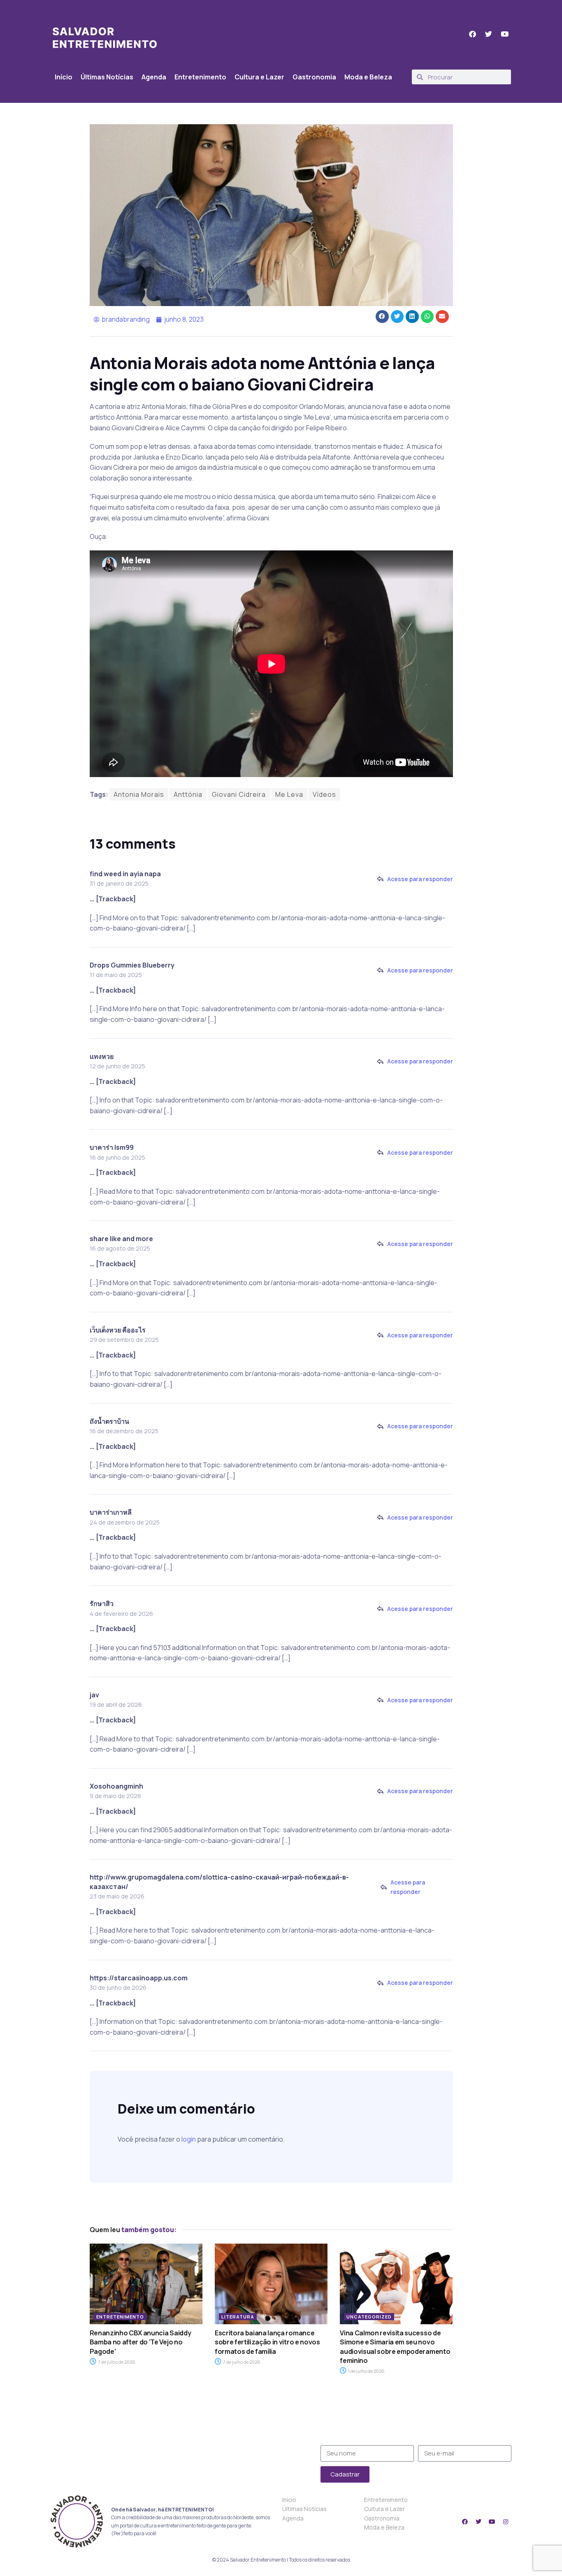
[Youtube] (492, 2522)
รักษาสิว (102, 1604)
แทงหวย (102, 1056)
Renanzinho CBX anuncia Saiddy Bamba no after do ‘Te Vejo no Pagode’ (140, 2342)
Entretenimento (200, 77)
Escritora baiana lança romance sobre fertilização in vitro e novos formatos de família (267, 2342)
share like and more (121, 1239)
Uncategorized (369, 2317)
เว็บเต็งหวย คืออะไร (118, 1330)
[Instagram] (506, 2522)
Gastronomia (314, 77)
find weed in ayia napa (125, 874)
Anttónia (188, 794)
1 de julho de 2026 (366, 2371)
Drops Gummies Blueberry (132, 965)
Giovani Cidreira (239, 794)
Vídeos (324, 794)
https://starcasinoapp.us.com (139, 1978)
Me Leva (289, 794)
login (189, 2139)
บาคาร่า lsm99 (112, 1147)
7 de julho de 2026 (116, 2362)
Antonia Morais (139, 794)
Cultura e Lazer (259, 77)
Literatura (238, 2317)
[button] (382, 317)
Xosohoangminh (116, 1786)
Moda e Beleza (368, 77)
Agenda (154, 77)
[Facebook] (465, 2522)
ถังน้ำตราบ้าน (109, 1421)
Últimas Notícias (107, 77)
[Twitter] (478, 2522)
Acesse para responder (420, 879)
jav (94, 1695)
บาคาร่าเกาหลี (111, 1512)
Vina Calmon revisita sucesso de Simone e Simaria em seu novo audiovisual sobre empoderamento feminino (395, 2347)
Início (64, 77)
